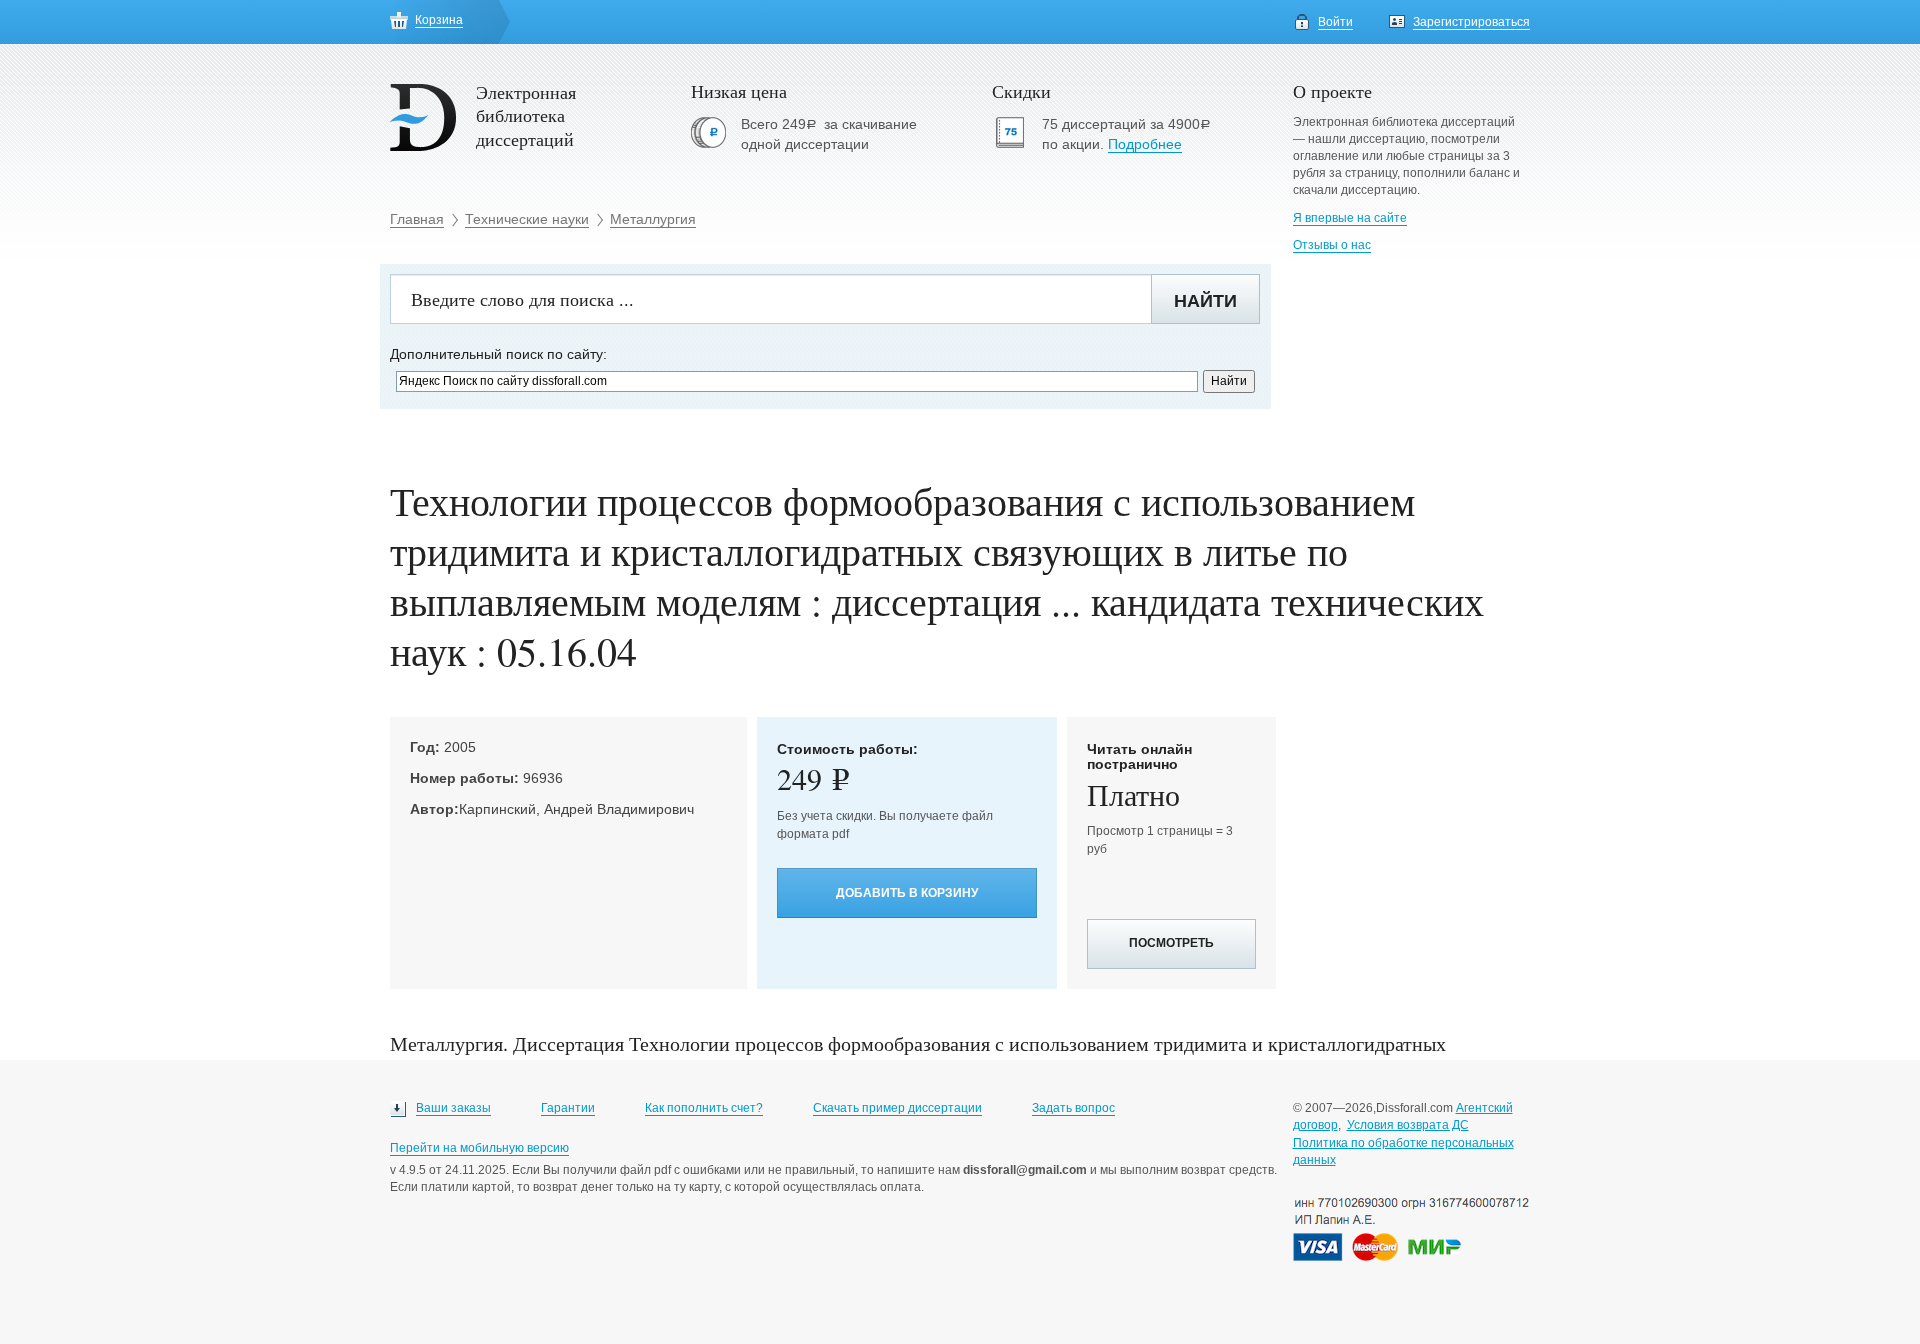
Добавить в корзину (907, 893)
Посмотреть (1171, 943)
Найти (1205, 301)
